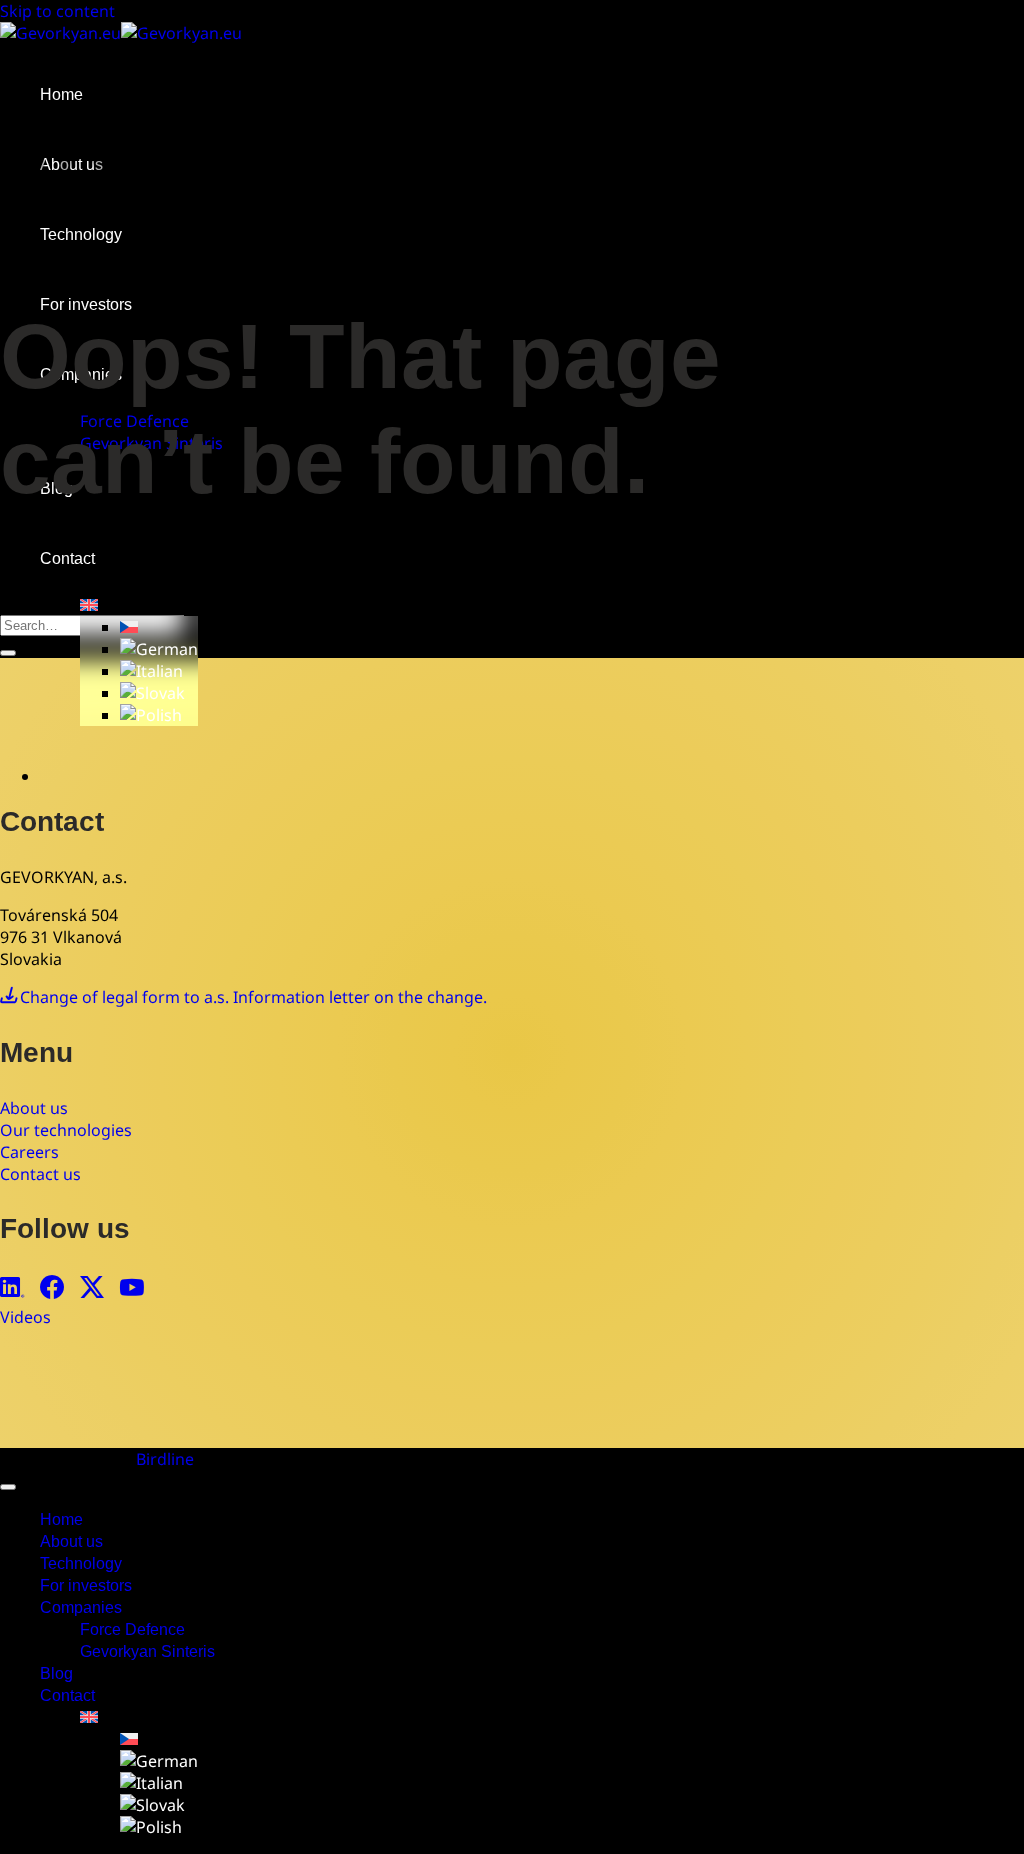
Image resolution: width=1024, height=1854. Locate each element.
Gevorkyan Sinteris (147, 1651)
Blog (56, 1673)
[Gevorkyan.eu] (121, 33)
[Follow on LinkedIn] (12, 1289)
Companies (81, 1607)
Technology (81, 1563)
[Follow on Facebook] (52, 1289)
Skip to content (57, 11)
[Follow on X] (92, 1289)
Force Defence (132, 1629)
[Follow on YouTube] (132, 1289)
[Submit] (8, 653)
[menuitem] (89, 605)
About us (71, 1541)
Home (61, 94)
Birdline (165, 1459)
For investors (86, 1585)
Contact (67, 558)
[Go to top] (8, 1487)
